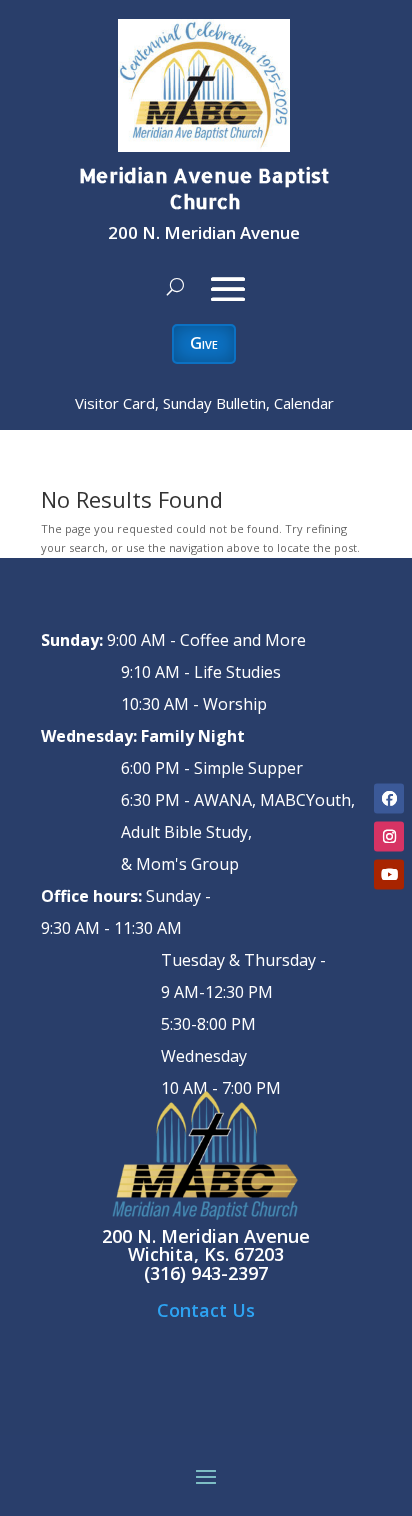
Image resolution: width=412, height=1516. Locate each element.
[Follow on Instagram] (389, 837)
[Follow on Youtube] (389, 875)
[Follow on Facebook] (389, 799)
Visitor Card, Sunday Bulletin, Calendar (204, 403)
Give (204, 343)
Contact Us (206, 1310)
